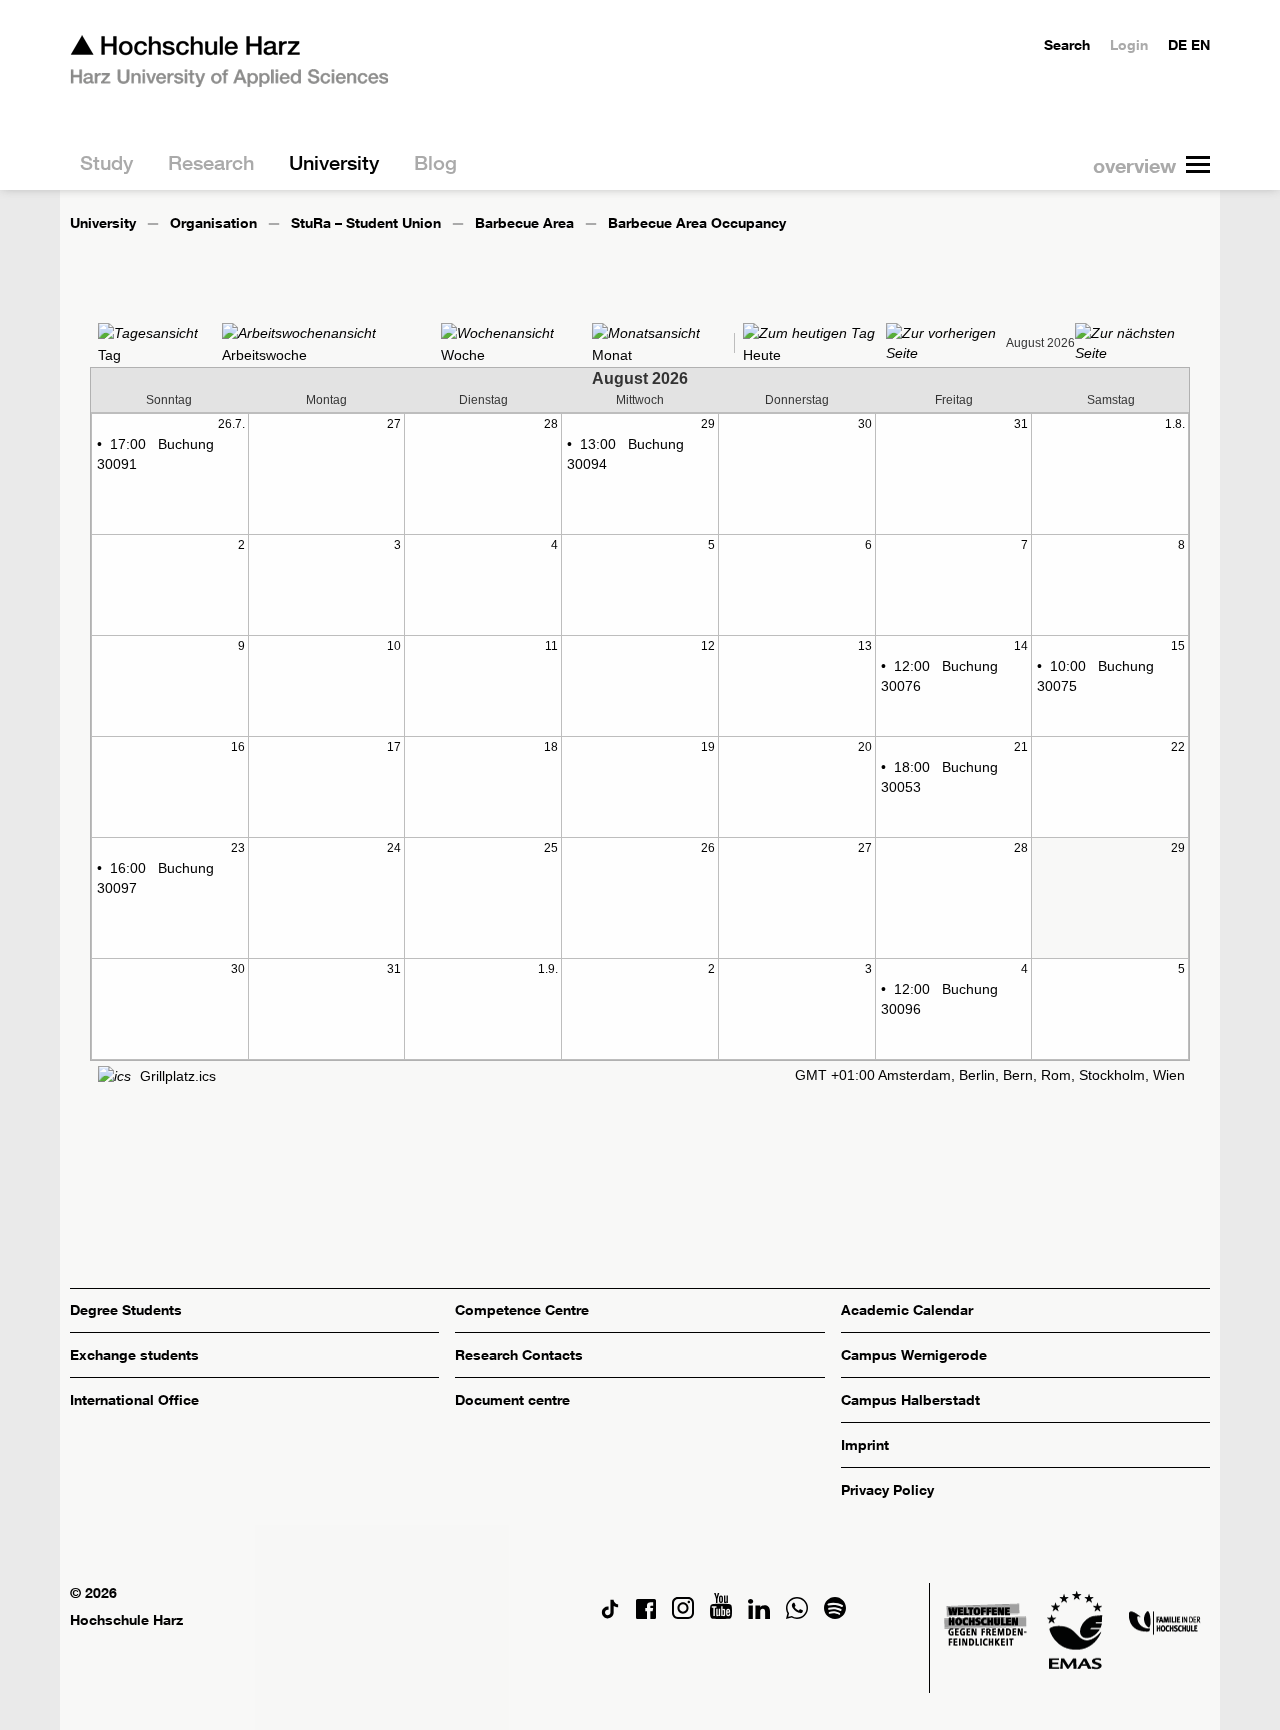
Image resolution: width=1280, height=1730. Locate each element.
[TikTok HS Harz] (610, 1613)
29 (708, 424)
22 (1178, 747)
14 (1021, 646)
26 (708, 848)
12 (708, 646)
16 (238, 747)
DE (1177, 44)
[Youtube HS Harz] (721, 1613)
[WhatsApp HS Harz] (797, 1613)
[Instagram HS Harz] (683, 1613)
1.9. (548, 969)
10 (394, 646)
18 (551, 747)
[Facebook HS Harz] (646, 1613)
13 (865, 646)
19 (708, 747)
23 (238, 848)
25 (551, 848)
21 (1021, 747)
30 (865, 424)
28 (551, 424)
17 (394, 747)
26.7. (231, 424)
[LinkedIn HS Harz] (759, 1613)
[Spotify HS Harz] (835, 1613)
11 (551, 646)
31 (1021, 424)
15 (1178, 646)
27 (394, 424)
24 (394, 848)
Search (1067, 44)
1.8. (1175, 424)
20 (865, 747)
